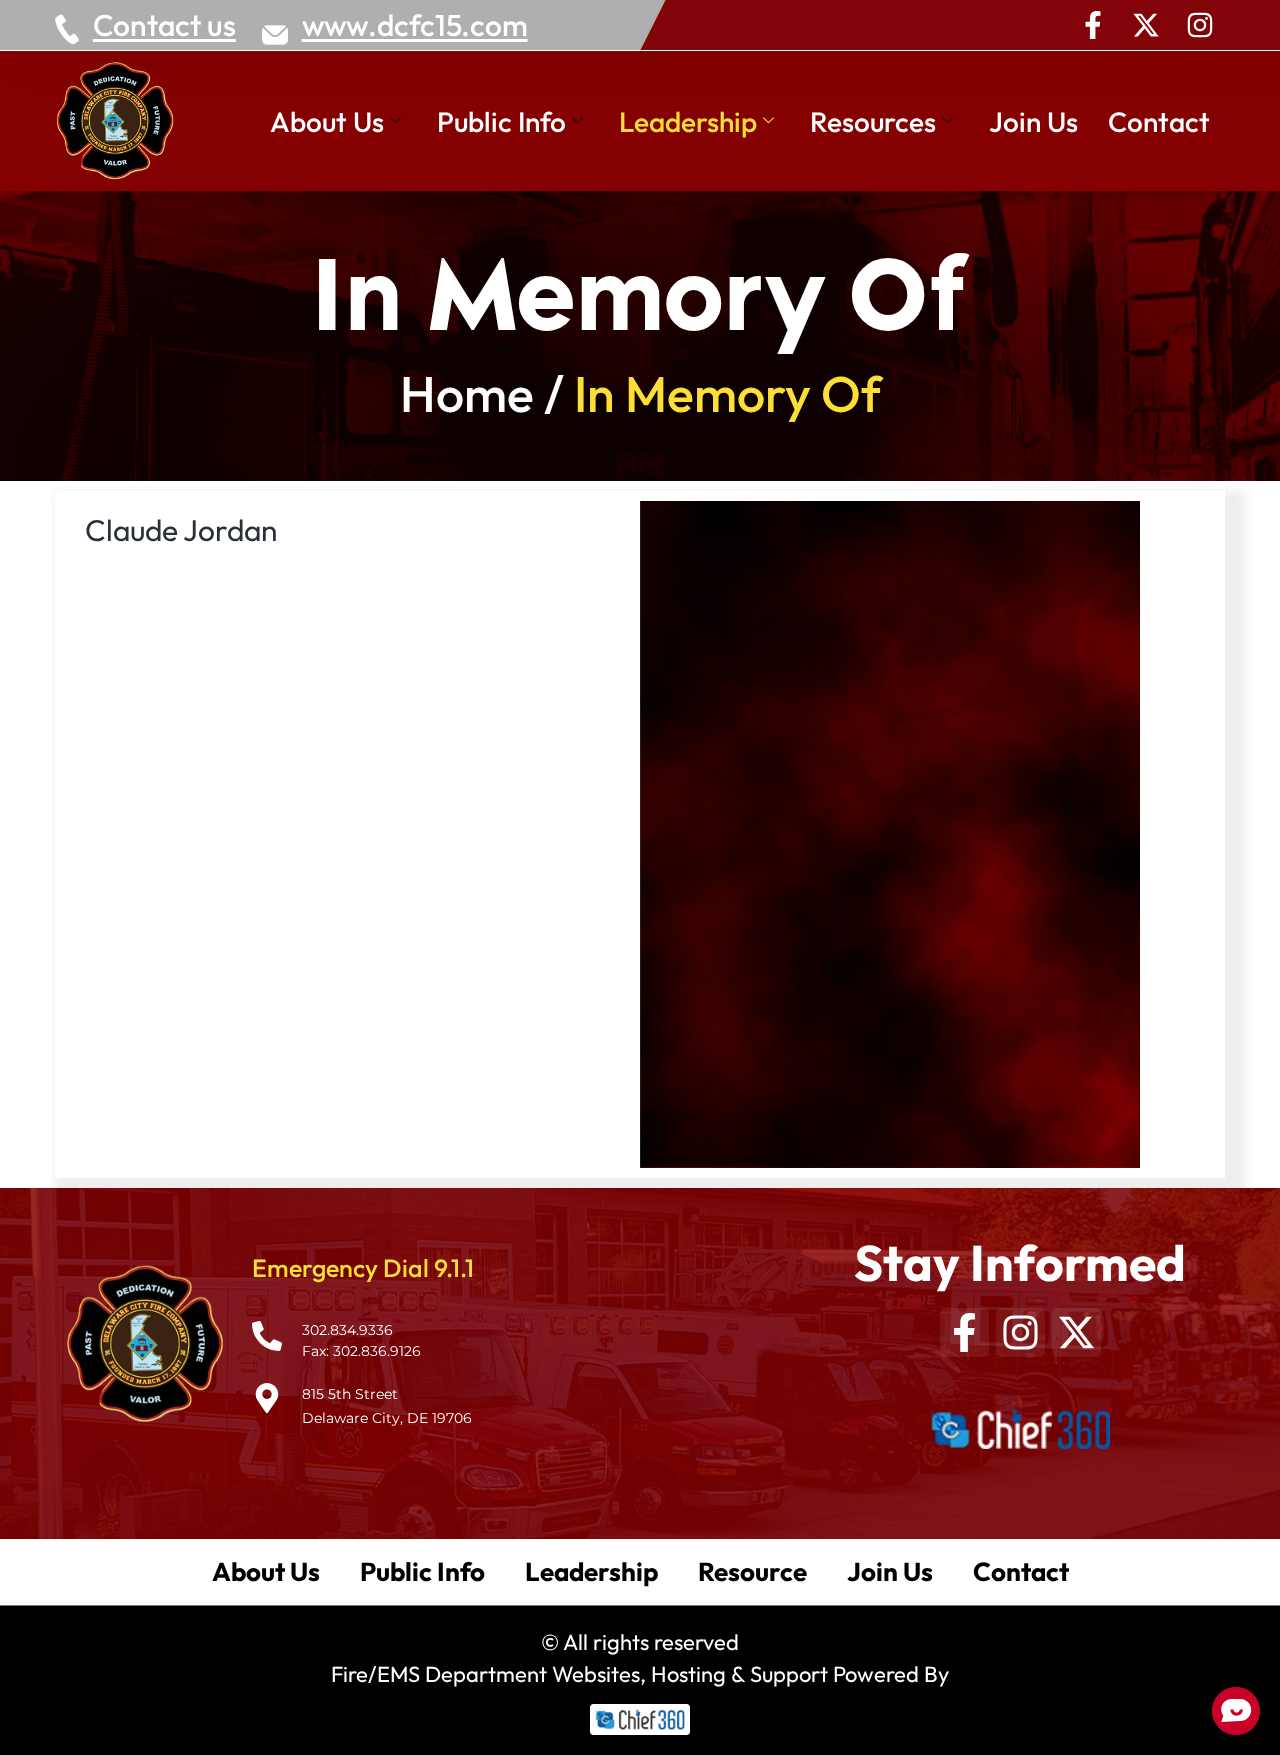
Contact (1159, 121)
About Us (327, 121)
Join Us (1033, 121)
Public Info (501, 121)
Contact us (164, 25)
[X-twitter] (1146, 25)
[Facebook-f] (1093, 25)
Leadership (688, 121)
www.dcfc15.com (415, 25)
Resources (873, 121)
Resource (752, 1571)
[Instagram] (1200, 25)
